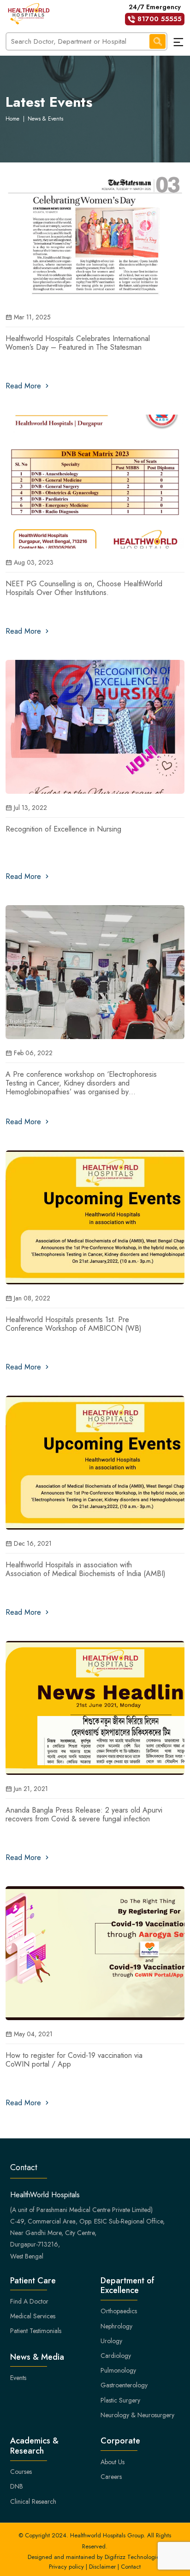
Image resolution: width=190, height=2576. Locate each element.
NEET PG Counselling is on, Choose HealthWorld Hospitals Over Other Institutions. (84, 588)
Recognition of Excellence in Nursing (63, 829)
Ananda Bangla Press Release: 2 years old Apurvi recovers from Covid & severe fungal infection (84, 1814)
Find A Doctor (29, 2301)
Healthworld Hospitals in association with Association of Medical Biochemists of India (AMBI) (86, 1569)
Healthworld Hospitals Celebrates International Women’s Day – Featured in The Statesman (78, 343)
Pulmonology (118, 2370)
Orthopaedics (119, 2311)
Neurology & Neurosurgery (137, 2415)
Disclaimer (102, 2567)
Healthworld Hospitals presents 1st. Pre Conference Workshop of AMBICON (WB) (74, 1324)
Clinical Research (33, 2501)
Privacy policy (66, 2567)
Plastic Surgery (120, 2400)
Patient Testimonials (36, 2331)
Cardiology (116, 2356)
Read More (24, 386)
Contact (131, 2567)
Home (12, 119)
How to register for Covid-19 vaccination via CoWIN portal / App (74, 2060)
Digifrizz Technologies (133, 2557)
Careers (111, 2477)
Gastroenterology (124, 2385)
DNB (17, 2486)
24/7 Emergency (155, 13)
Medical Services (33, 2316)
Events (18, 2378)
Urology (111, 2341)
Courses (21, 2472)
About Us (113, 2462)
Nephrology (116, 2326)
